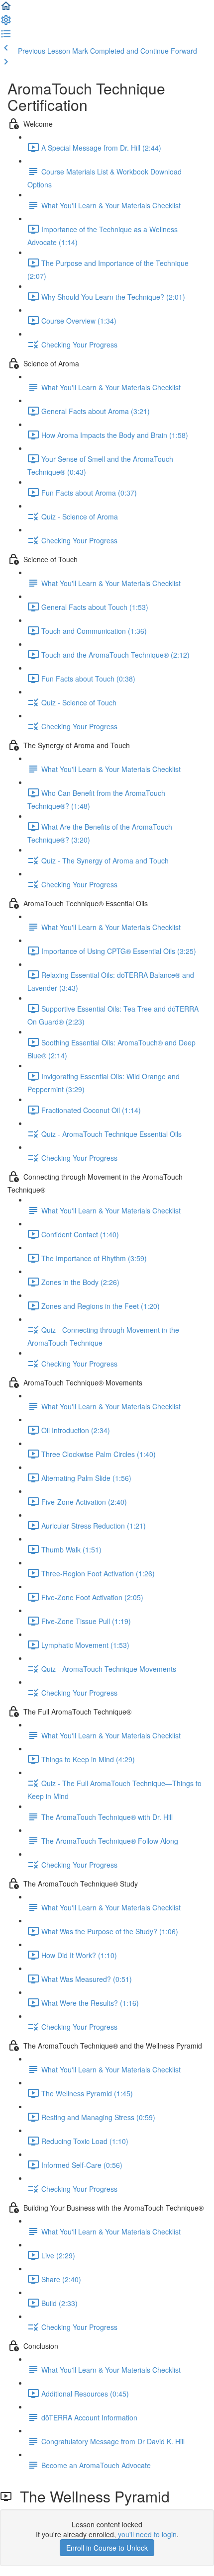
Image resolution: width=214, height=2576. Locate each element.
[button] (6, 9)
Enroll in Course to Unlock (107, 2548)
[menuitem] (6, 23)
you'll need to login (147, 2534)
